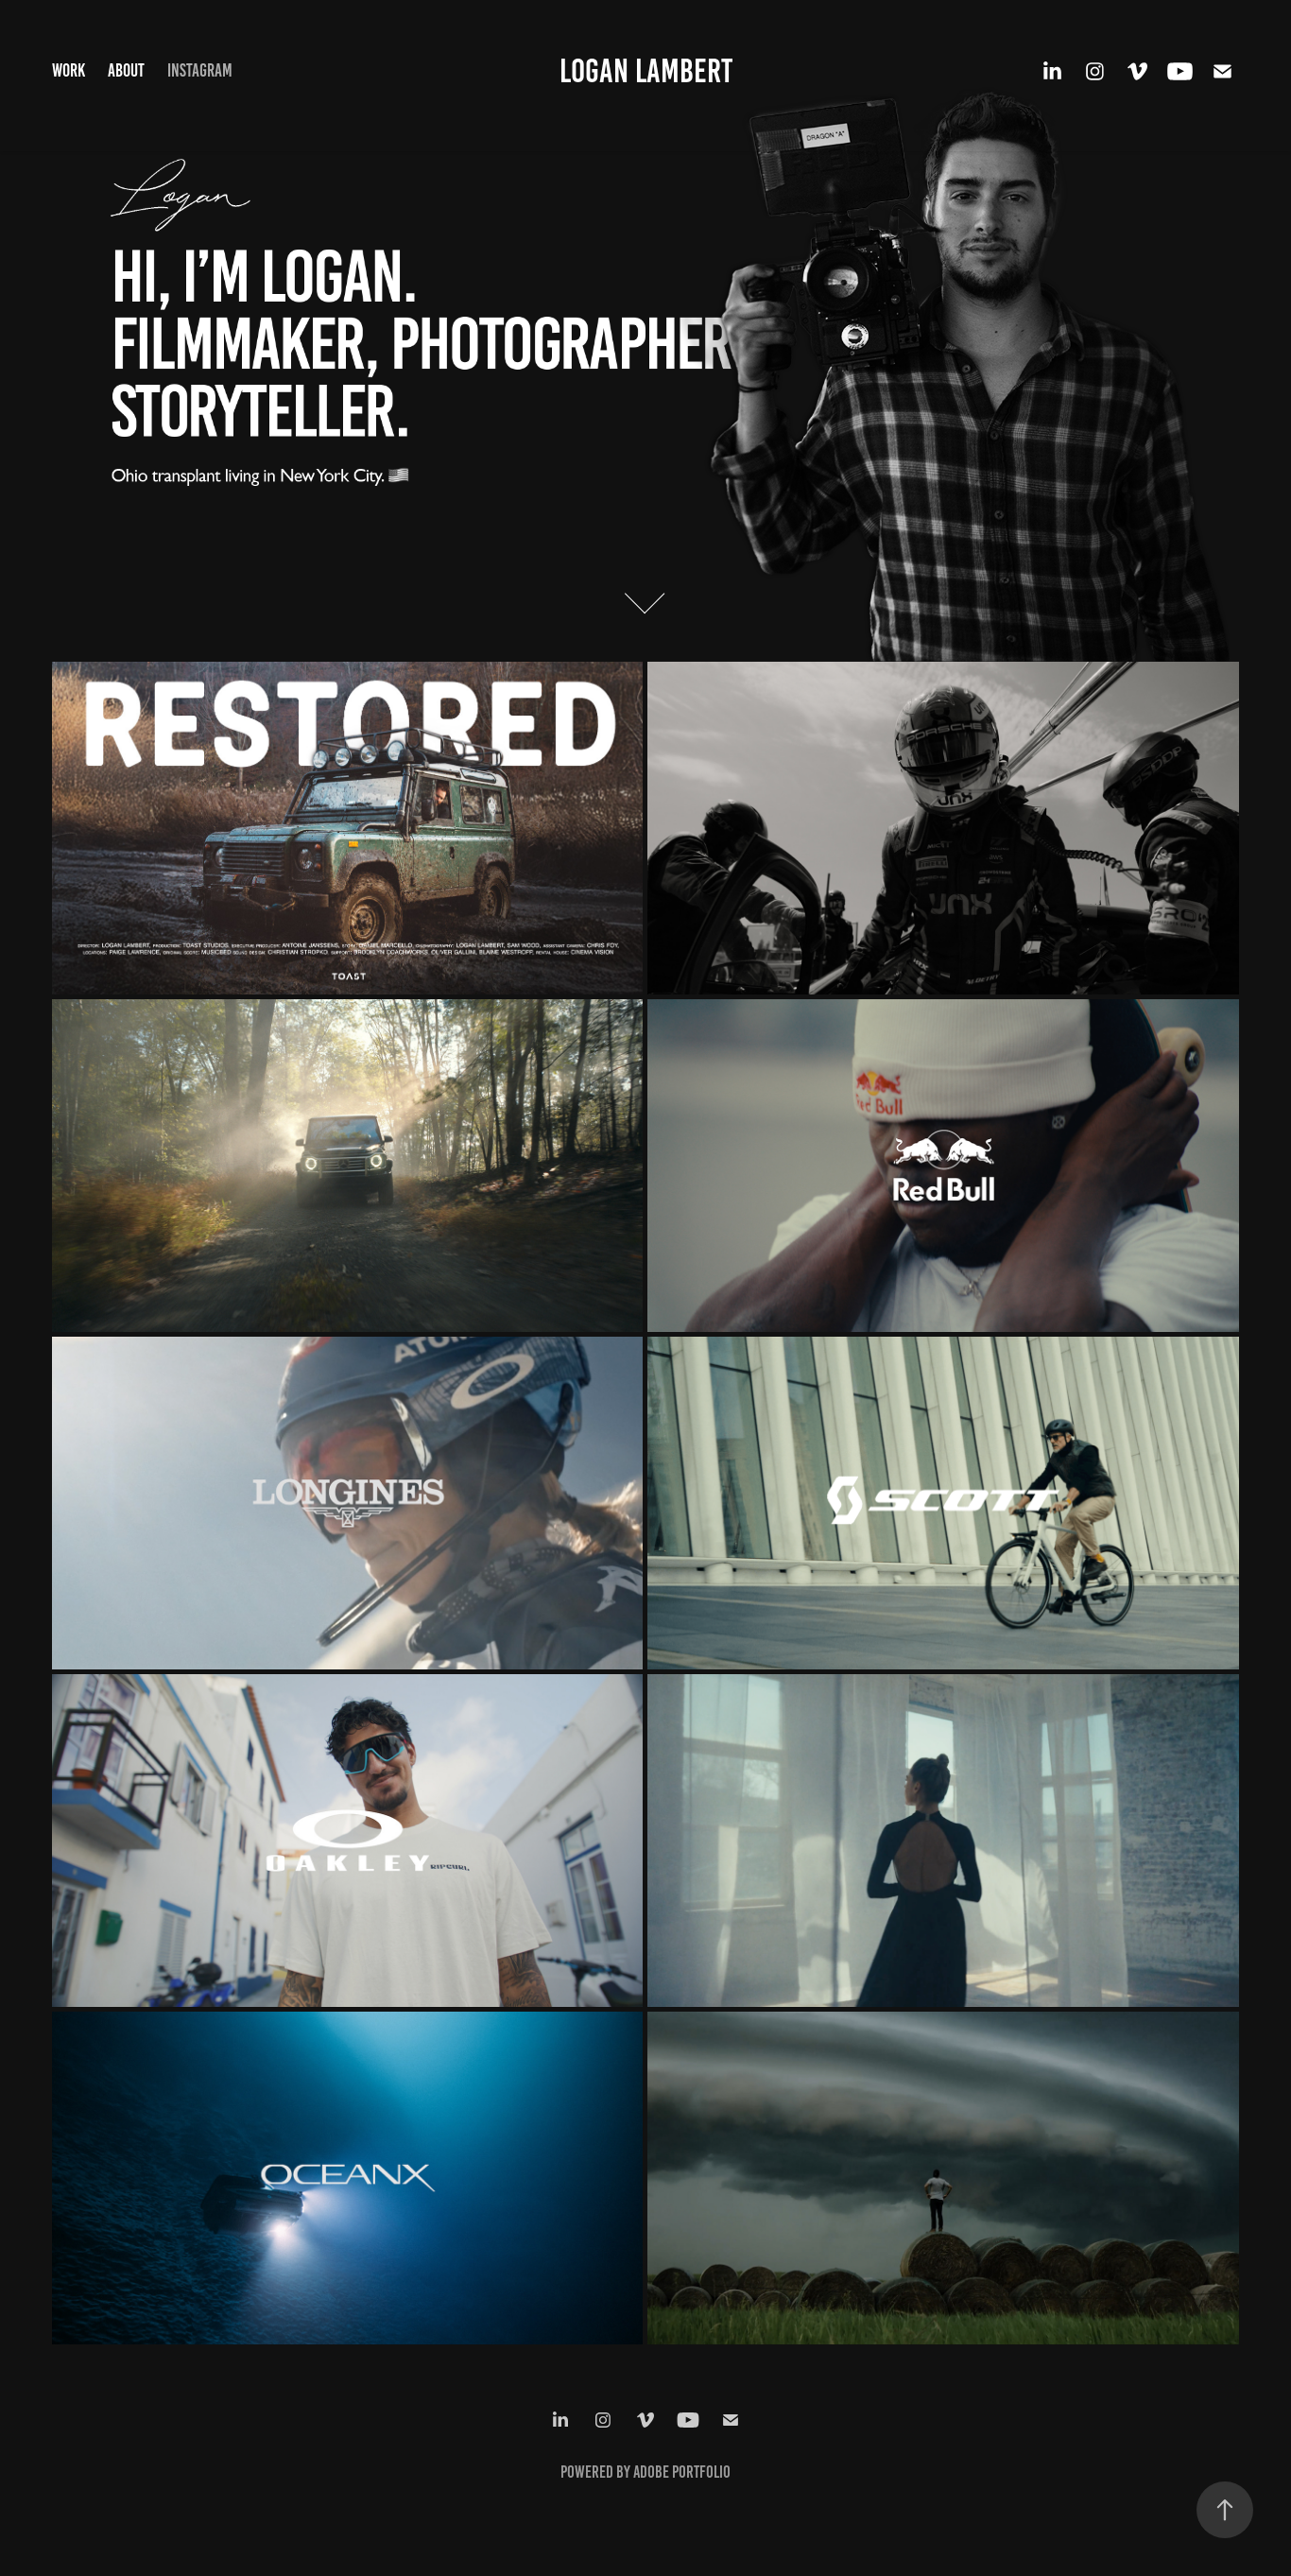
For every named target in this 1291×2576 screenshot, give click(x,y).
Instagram (200, 70)
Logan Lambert (646, 71)
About (126, 70)
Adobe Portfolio (682, 2472)
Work (69, 70)
